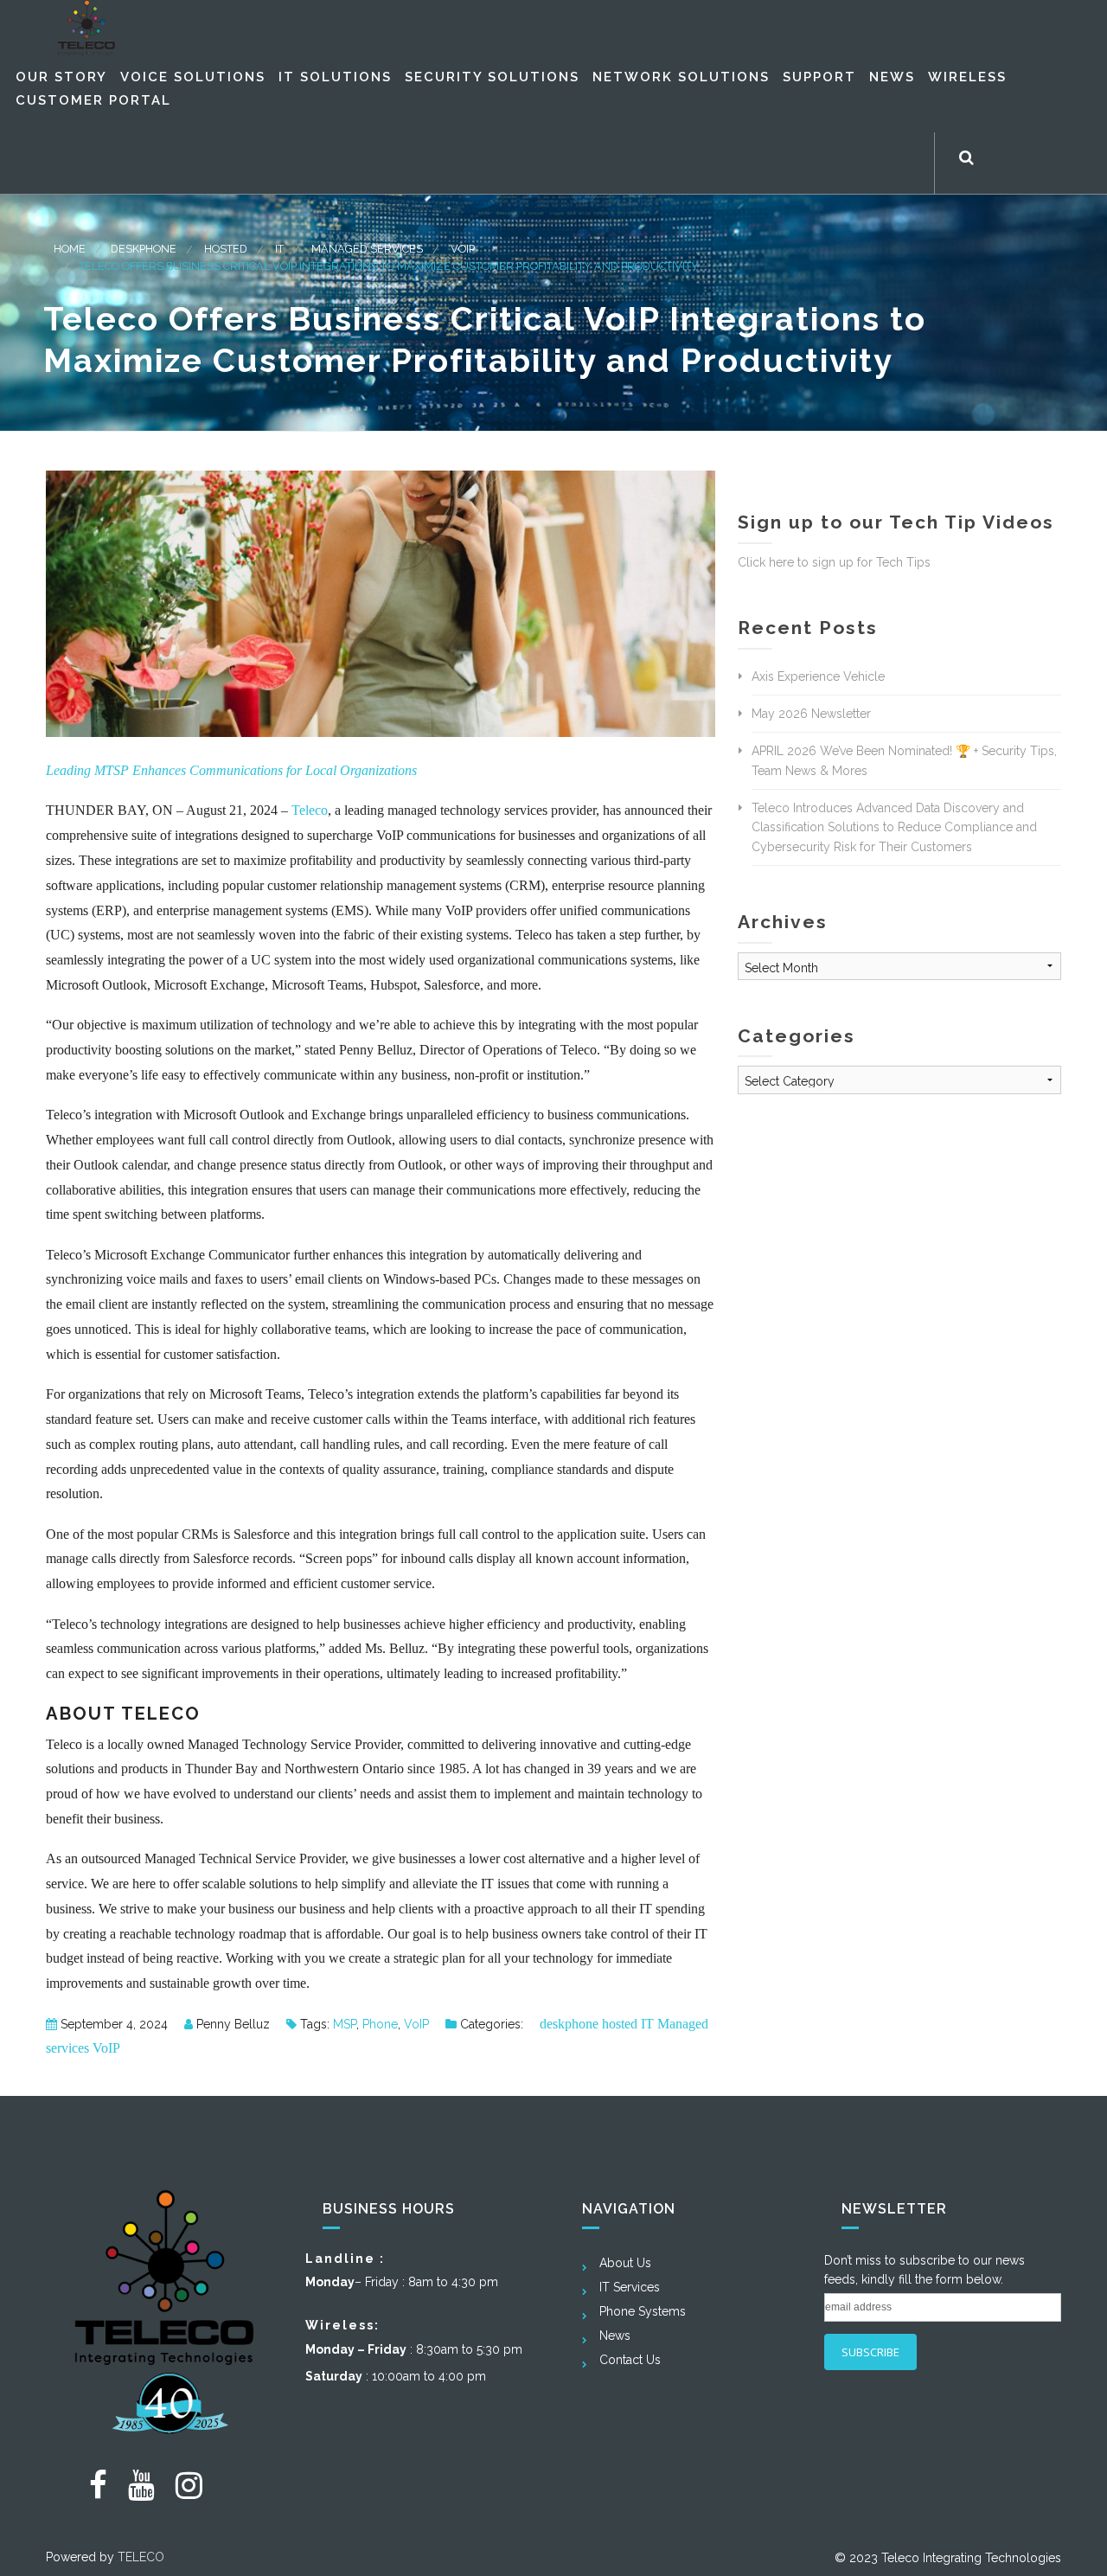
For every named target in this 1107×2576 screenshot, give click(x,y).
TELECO (141, 2557)
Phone (380, 2024)
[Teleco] (86, 28)
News (615, 2336)
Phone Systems (643, 2311)
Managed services (367, 249)
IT (279, 249)
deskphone (144, 249)
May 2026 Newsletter (811, 714)
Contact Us (630, 2360)
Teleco (310, 810)
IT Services (630, 2287)
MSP (345, 2024)
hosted (226, 249)
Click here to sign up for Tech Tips (834, 562)
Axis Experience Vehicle (818, 676)
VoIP (463, 249)
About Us (625, 2263)
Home (70, 249)
